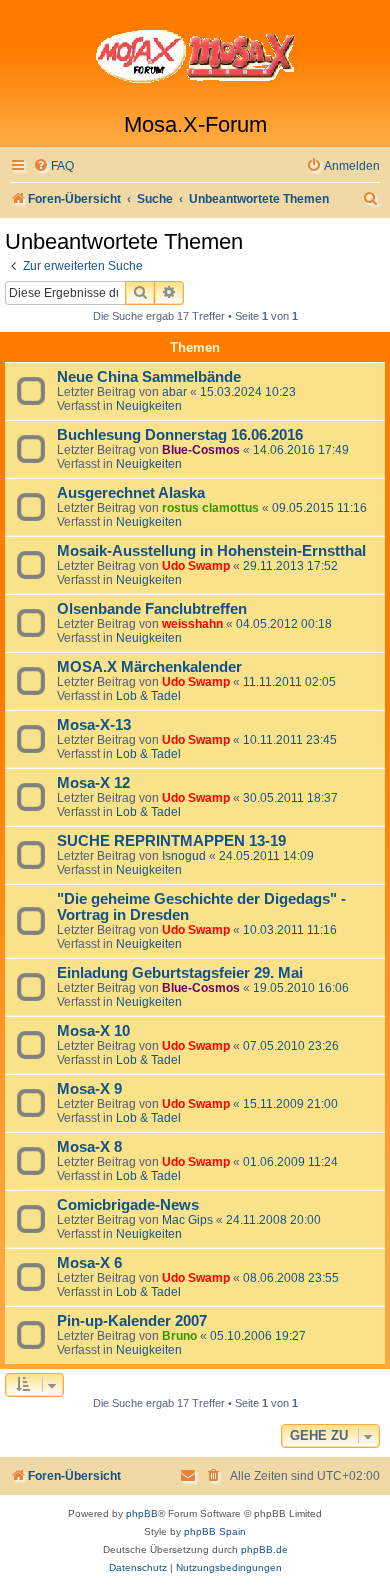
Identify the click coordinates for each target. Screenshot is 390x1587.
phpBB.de (264, 1549)
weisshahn (192, 624)
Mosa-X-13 (94, 725)
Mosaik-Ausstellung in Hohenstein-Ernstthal (211, 551)
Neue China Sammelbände (149, 377)
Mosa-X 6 (89, 1263)
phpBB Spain (215, 1531)
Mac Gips (187, 1220)
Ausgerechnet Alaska (131, 493)
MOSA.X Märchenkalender (149, 667)
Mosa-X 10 (93, 1031)
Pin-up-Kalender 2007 (132, 1321)
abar (174, 392)
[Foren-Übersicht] (195, 56)
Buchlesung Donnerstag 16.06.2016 (180, 435)
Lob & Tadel (148, 696)
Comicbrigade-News (128, 1205)
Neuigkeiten (149, 406)
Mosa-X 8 (89, 1147)
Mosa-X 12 (93, 783)
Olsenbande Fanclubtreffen (152, 609)
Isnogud (184, 856)
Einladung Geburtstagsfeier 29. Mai (180, 973)
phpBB (142, 1513)
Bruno (179, 1336)
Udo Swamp (196, 566)
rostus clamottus (210, 508)
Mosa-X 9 (89, 1089)
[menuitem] (53, 166)
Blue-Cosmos (201, 450)
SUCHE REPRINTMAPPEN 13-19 (171, 841)
